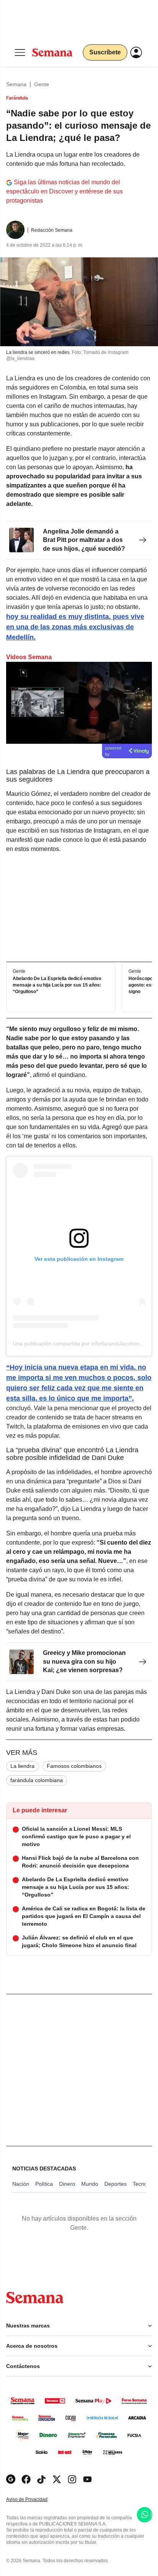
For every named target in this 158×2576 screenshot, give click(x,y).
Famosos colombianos (74, 1766)
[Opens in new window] (26, 2479)
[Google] (11, 2479)
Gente (42, 84)
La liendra (22, 1766)
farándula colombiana (37, 1780)
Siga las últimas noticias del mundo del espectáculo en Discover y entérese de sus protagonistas (64, 191)
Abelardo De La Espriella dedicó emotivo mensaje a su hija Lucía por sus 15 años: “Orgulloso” (57, 985)
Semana (16, 84)
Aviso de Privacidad (35, 2500)
